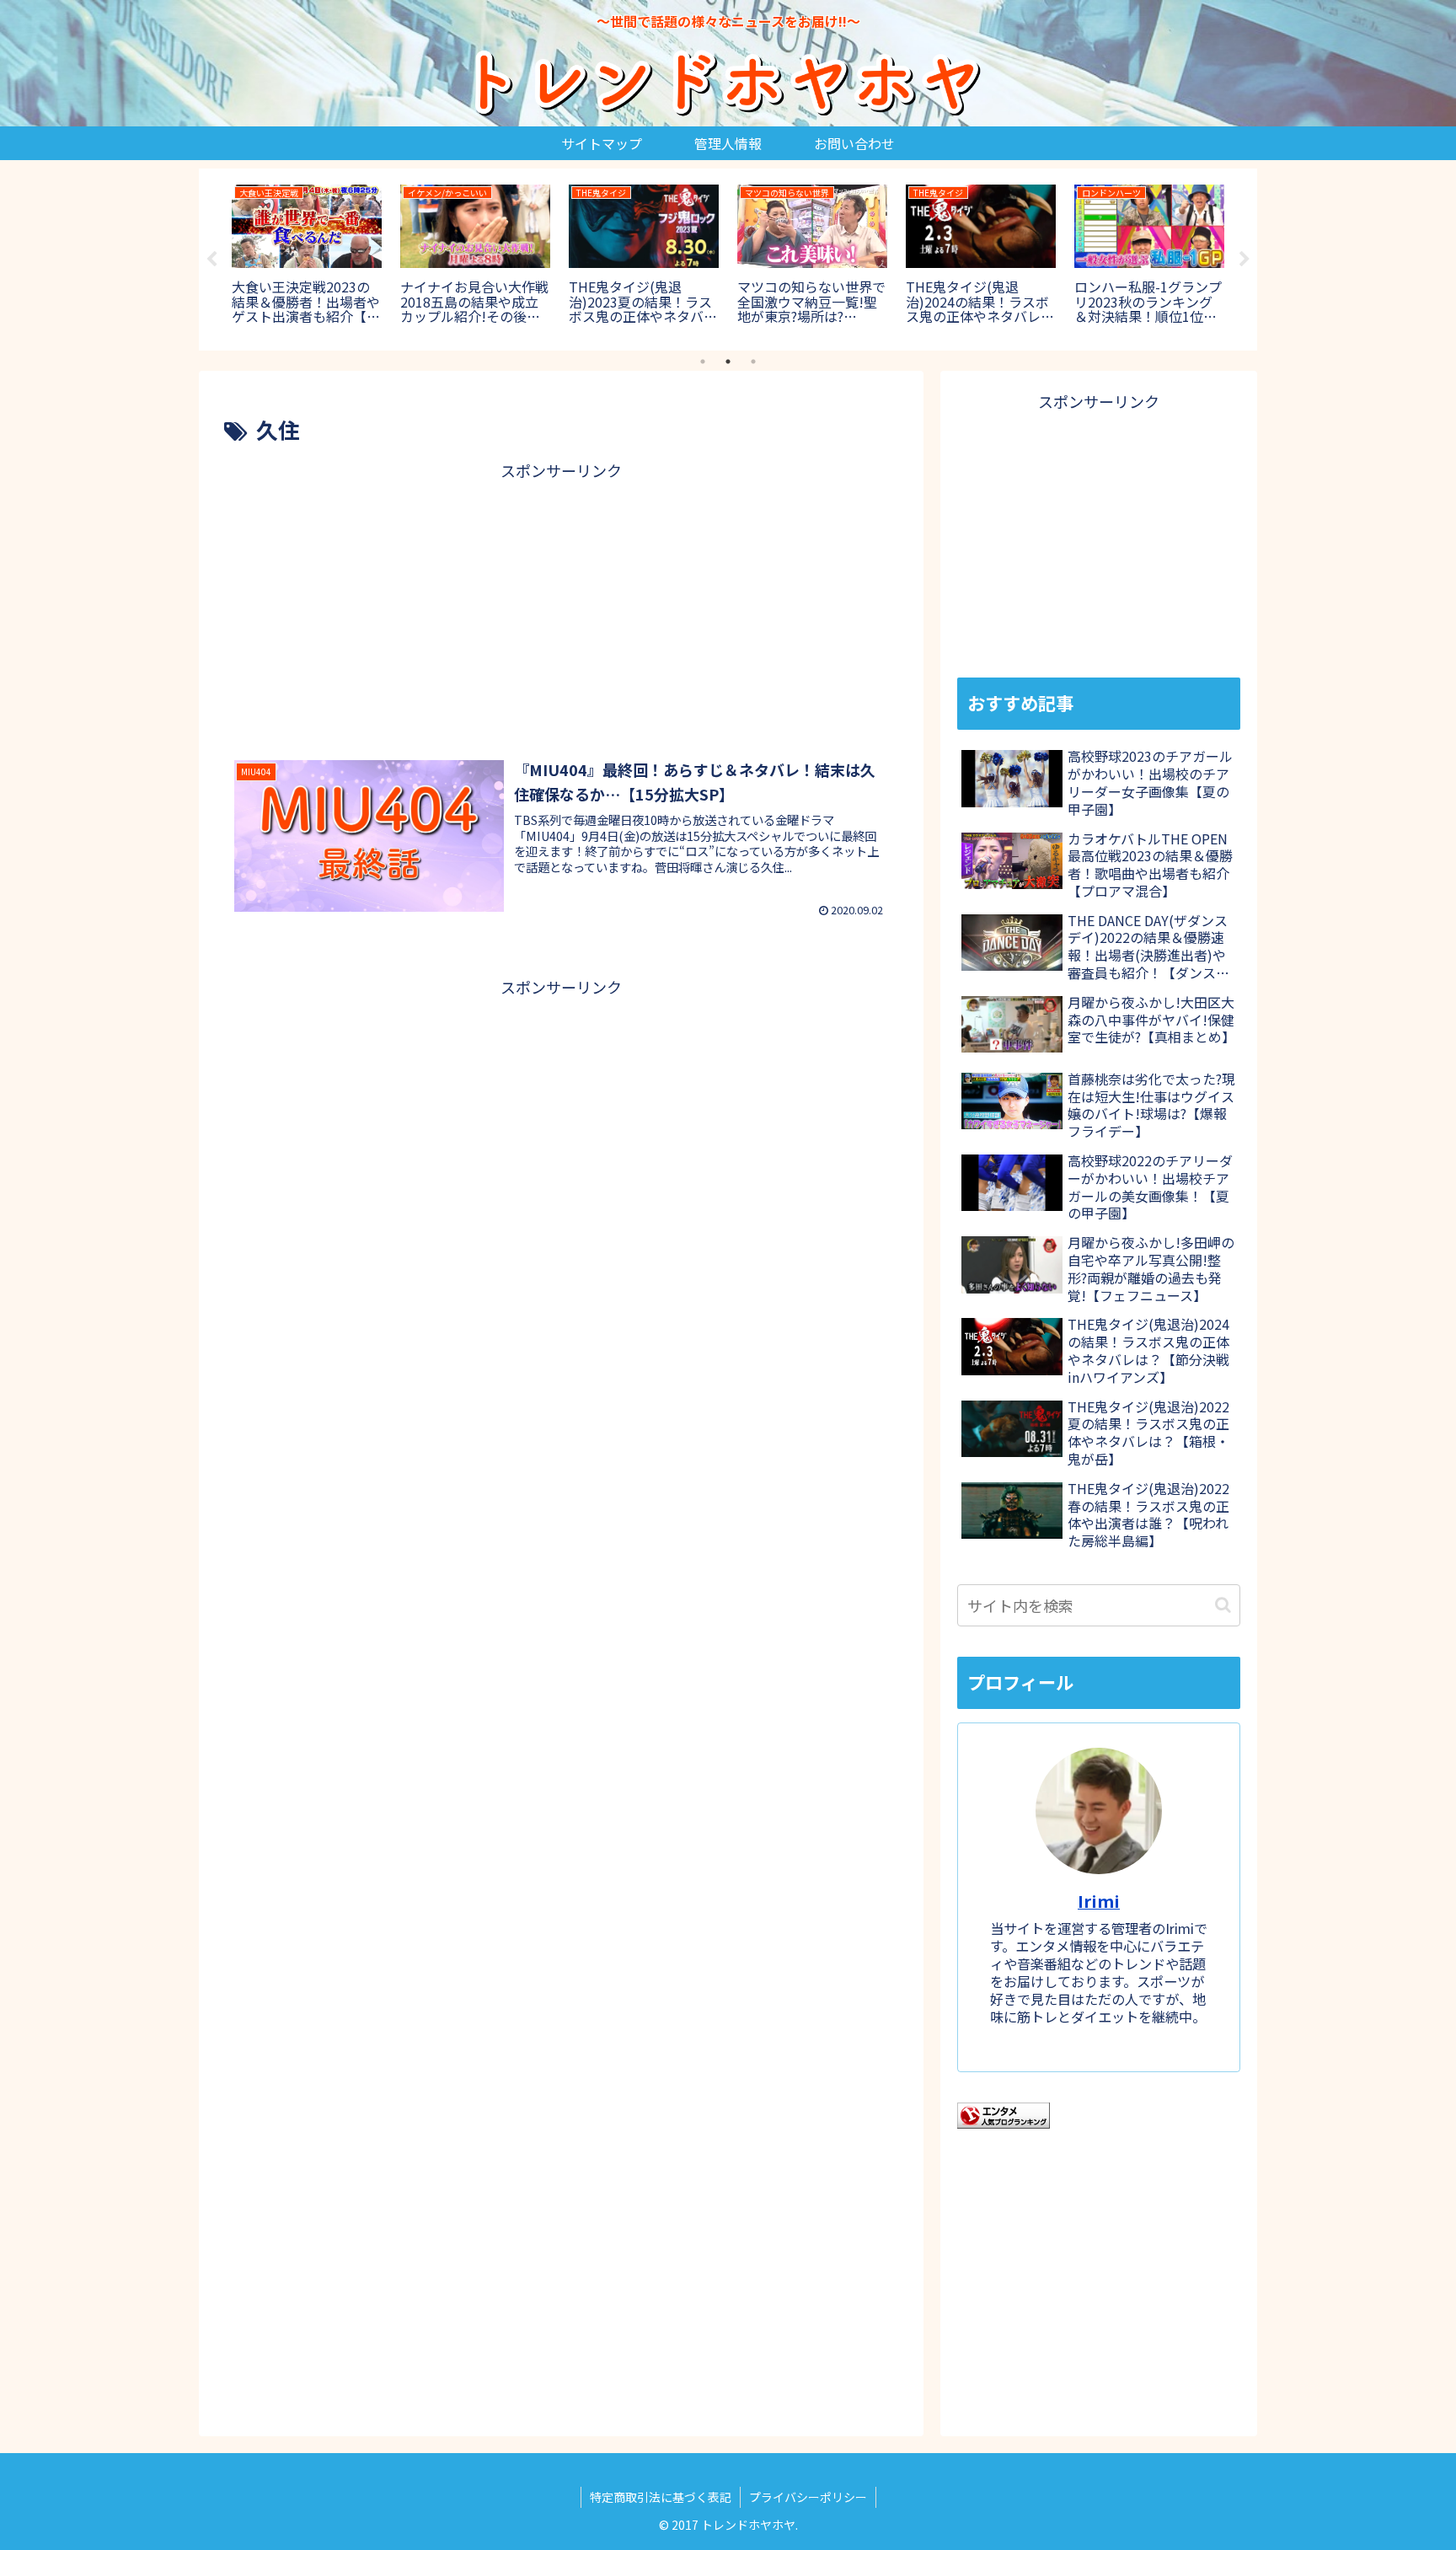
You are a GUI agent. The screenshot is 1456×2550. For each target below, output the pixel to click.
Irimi (1099, 1901)
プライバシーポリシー (808, 2497)
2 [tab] (728, 362)
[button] (1223, 1605)
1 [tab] (703, 362)
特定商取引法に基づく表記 (661, 2497)
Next (1245, 260)
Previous (211, 260)
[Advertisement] (561, 603)
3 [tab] (753, 362)
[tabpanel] (307, 257)
